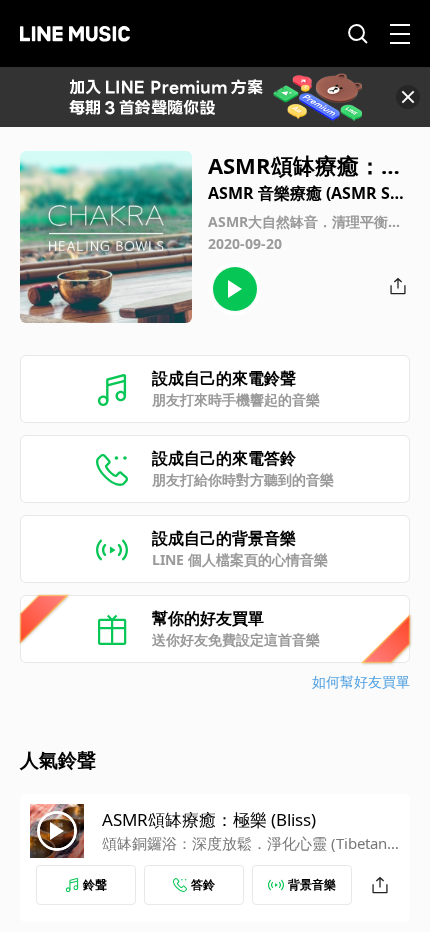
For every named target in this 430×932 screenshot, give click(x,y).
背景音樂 (312, 884)
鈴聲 (95, 884)
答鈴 (203, 884)
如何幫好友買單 (361, 681)
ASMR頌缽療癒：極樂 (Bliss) (209, 819)
